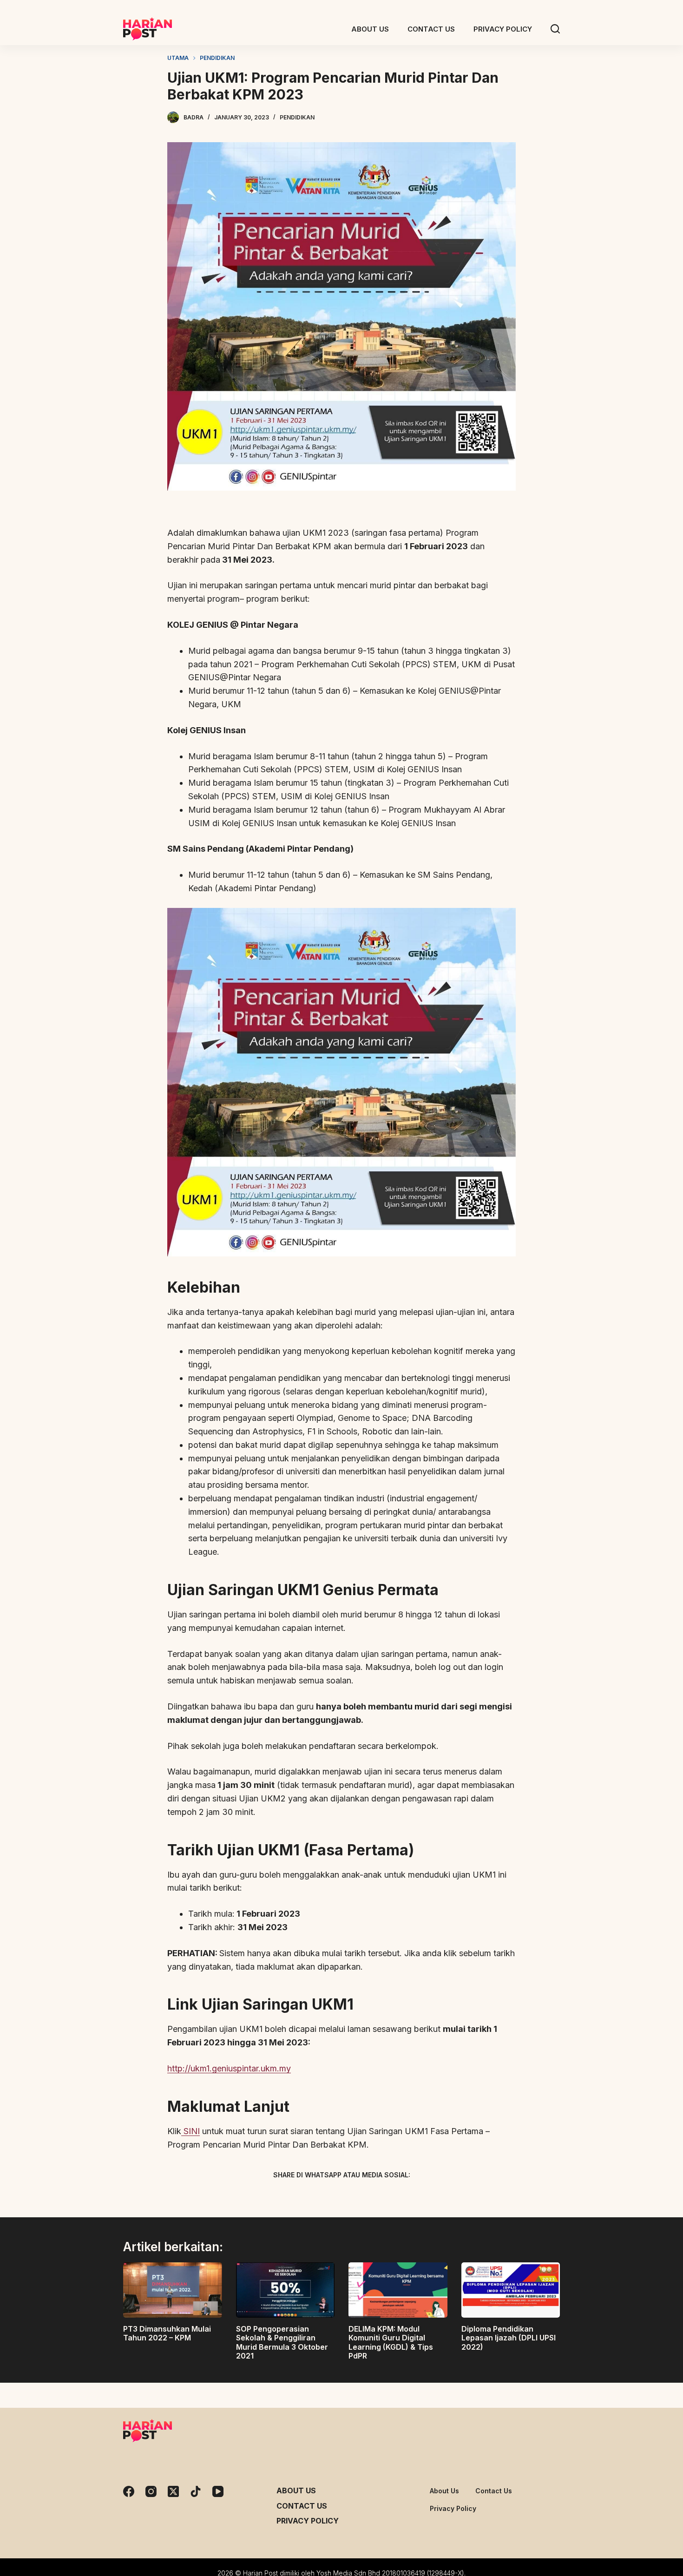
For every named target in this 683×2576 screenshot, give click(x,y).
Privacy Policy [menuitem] (503, 29)
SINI (190, 2131)
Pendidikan (297, 117)
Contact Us (302, 2506)
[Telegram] (358, 2197)
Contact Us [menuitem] (431, 29)
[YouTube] (218, 2491)
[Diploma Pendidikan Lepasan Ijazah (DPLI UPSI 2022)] (511, 2290)
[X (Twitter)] (325, 2197)
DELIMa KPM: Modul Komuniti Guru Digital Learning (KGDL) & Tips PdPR (391, 2342)
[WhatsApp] (390, 2197)
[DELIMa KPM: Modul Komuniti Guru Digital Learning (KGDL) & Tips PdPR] (398, 2290)
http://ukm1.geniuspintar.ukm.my (229, 2068)
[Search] (555, 29)
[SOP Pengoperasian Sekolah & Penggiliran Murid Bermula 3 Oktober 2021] (286, 2290)
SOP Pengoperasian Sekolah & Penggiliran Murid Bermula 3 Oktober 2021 (282, 2342)
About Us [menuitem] (370, 29)
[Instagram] (151, 2491)
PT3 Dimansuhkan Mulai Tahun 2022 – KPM (167, 2333)
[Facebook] (293, 2197)
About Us (296, 2491)
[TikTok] (196, 2491)
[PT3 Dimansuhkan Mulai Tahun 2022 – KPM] (173, 2290)
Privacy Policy (308, 2521)
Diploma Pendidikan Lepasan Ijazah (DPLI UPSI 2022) (509, 2338)
